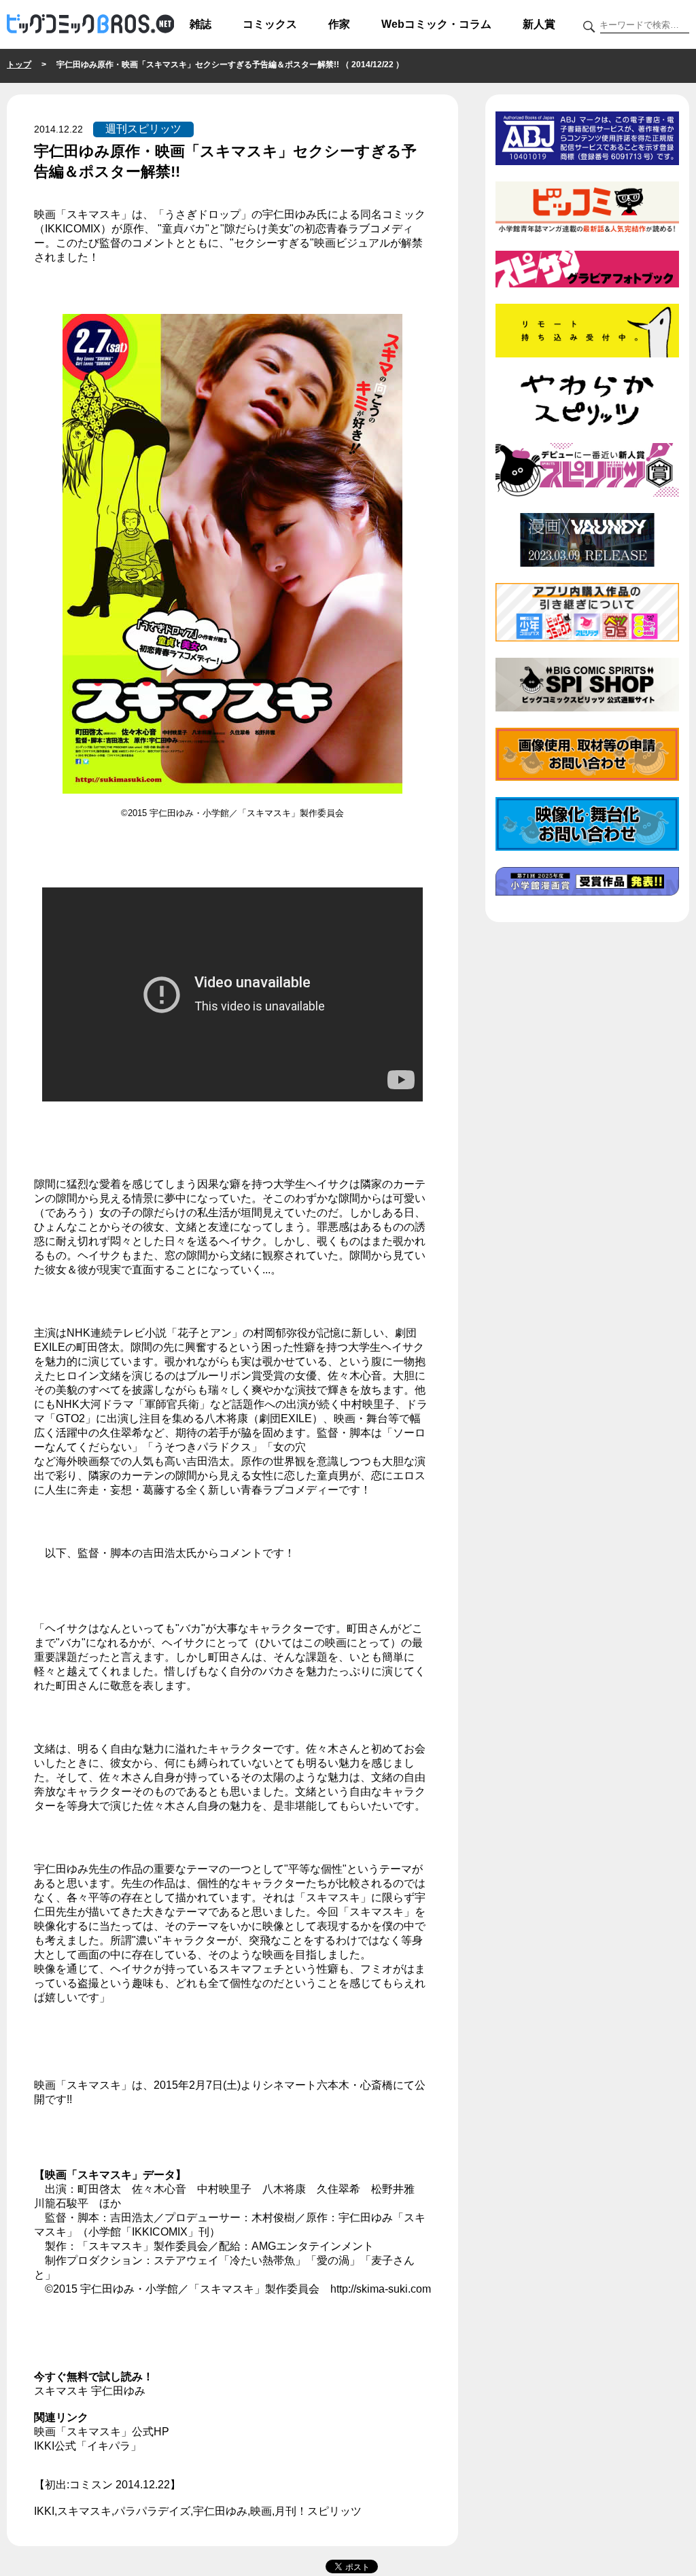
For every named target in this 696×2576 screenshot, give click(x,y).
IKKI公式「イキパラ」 (88, 2446)
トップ (19, 65)
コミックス (270, 24)
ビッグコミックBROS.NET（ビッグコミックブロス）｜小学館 (90, 24)
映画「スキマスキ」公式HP (102, 2432)
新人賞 (539, 24)
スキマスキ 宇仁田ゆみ (90, 2391)
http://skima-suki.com (381, 2289)
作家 (339, 24)
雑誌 (201, 24)
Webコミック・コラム (436, 24)
